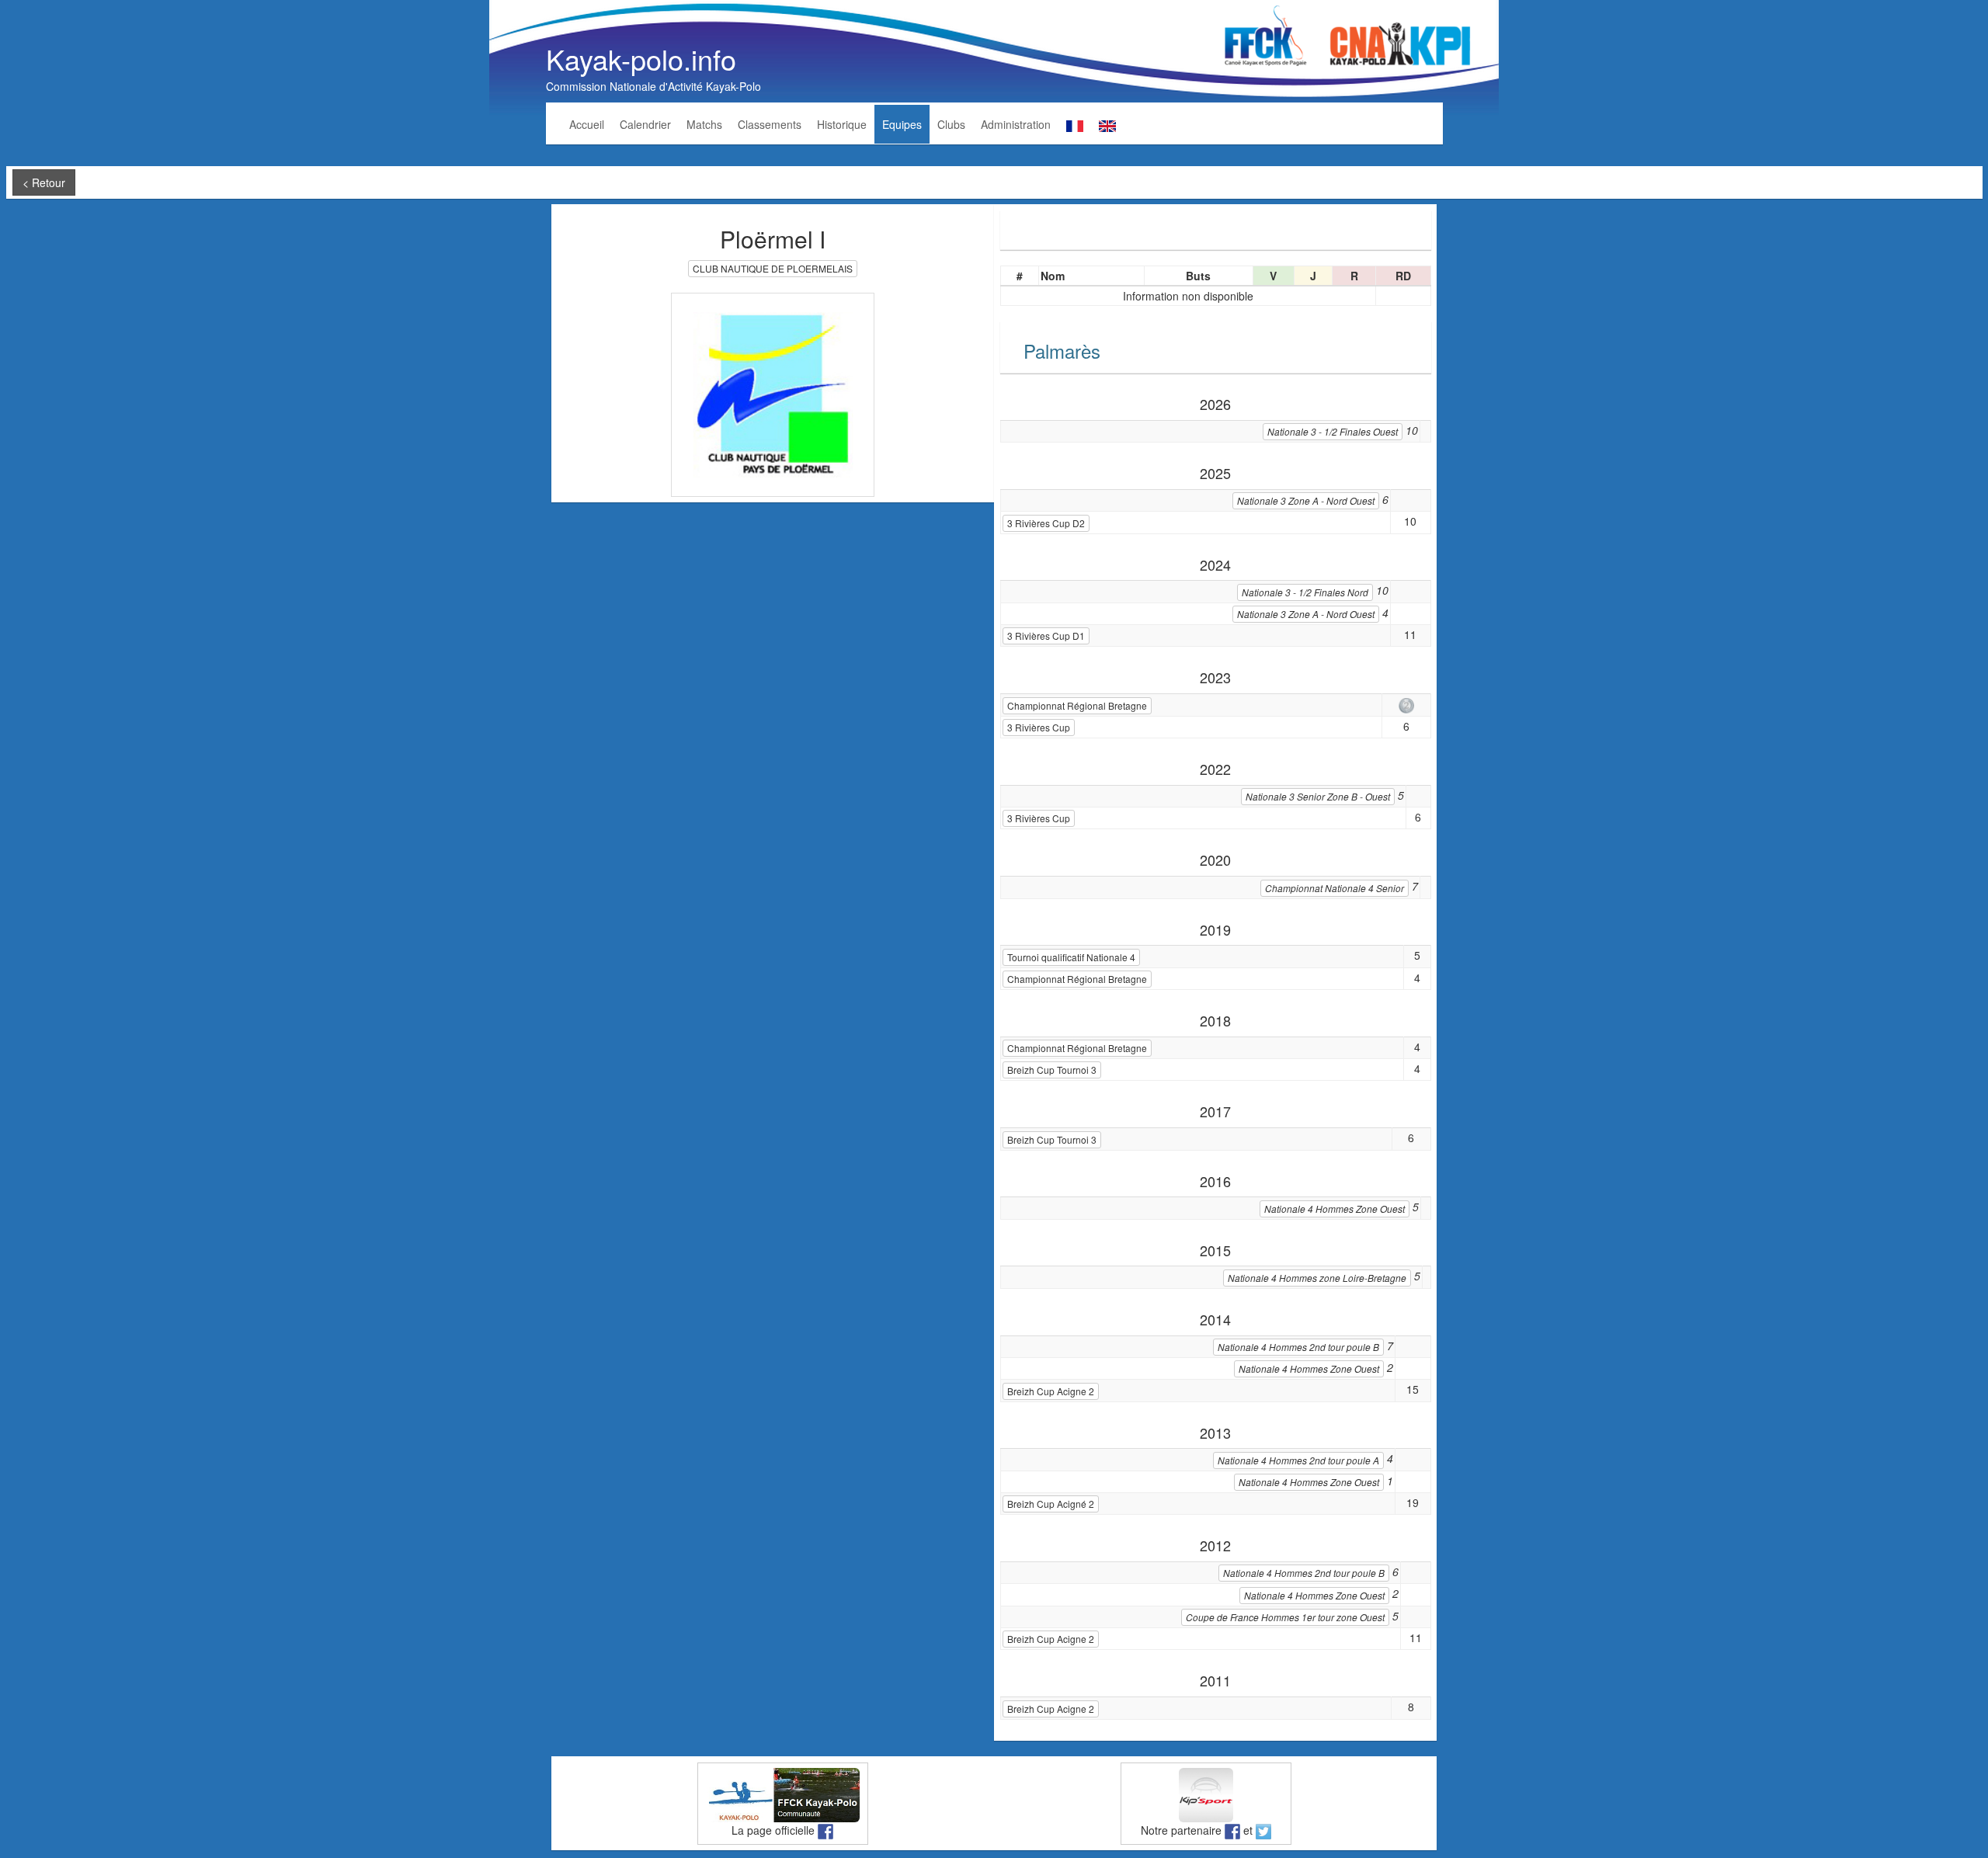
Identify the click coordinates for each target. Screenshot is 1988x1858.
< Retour (44, 182)
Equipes (902, 124)
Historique (842, 124)
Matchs (704, 124)
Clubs (951, 124)
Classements (770, 124)
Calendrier (645, 124)
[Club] (773, 393)
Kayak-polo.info (641, 59)
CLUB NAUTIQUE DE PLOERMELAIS (773, 268)
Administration (1016, 124)
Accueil (587, 124)
